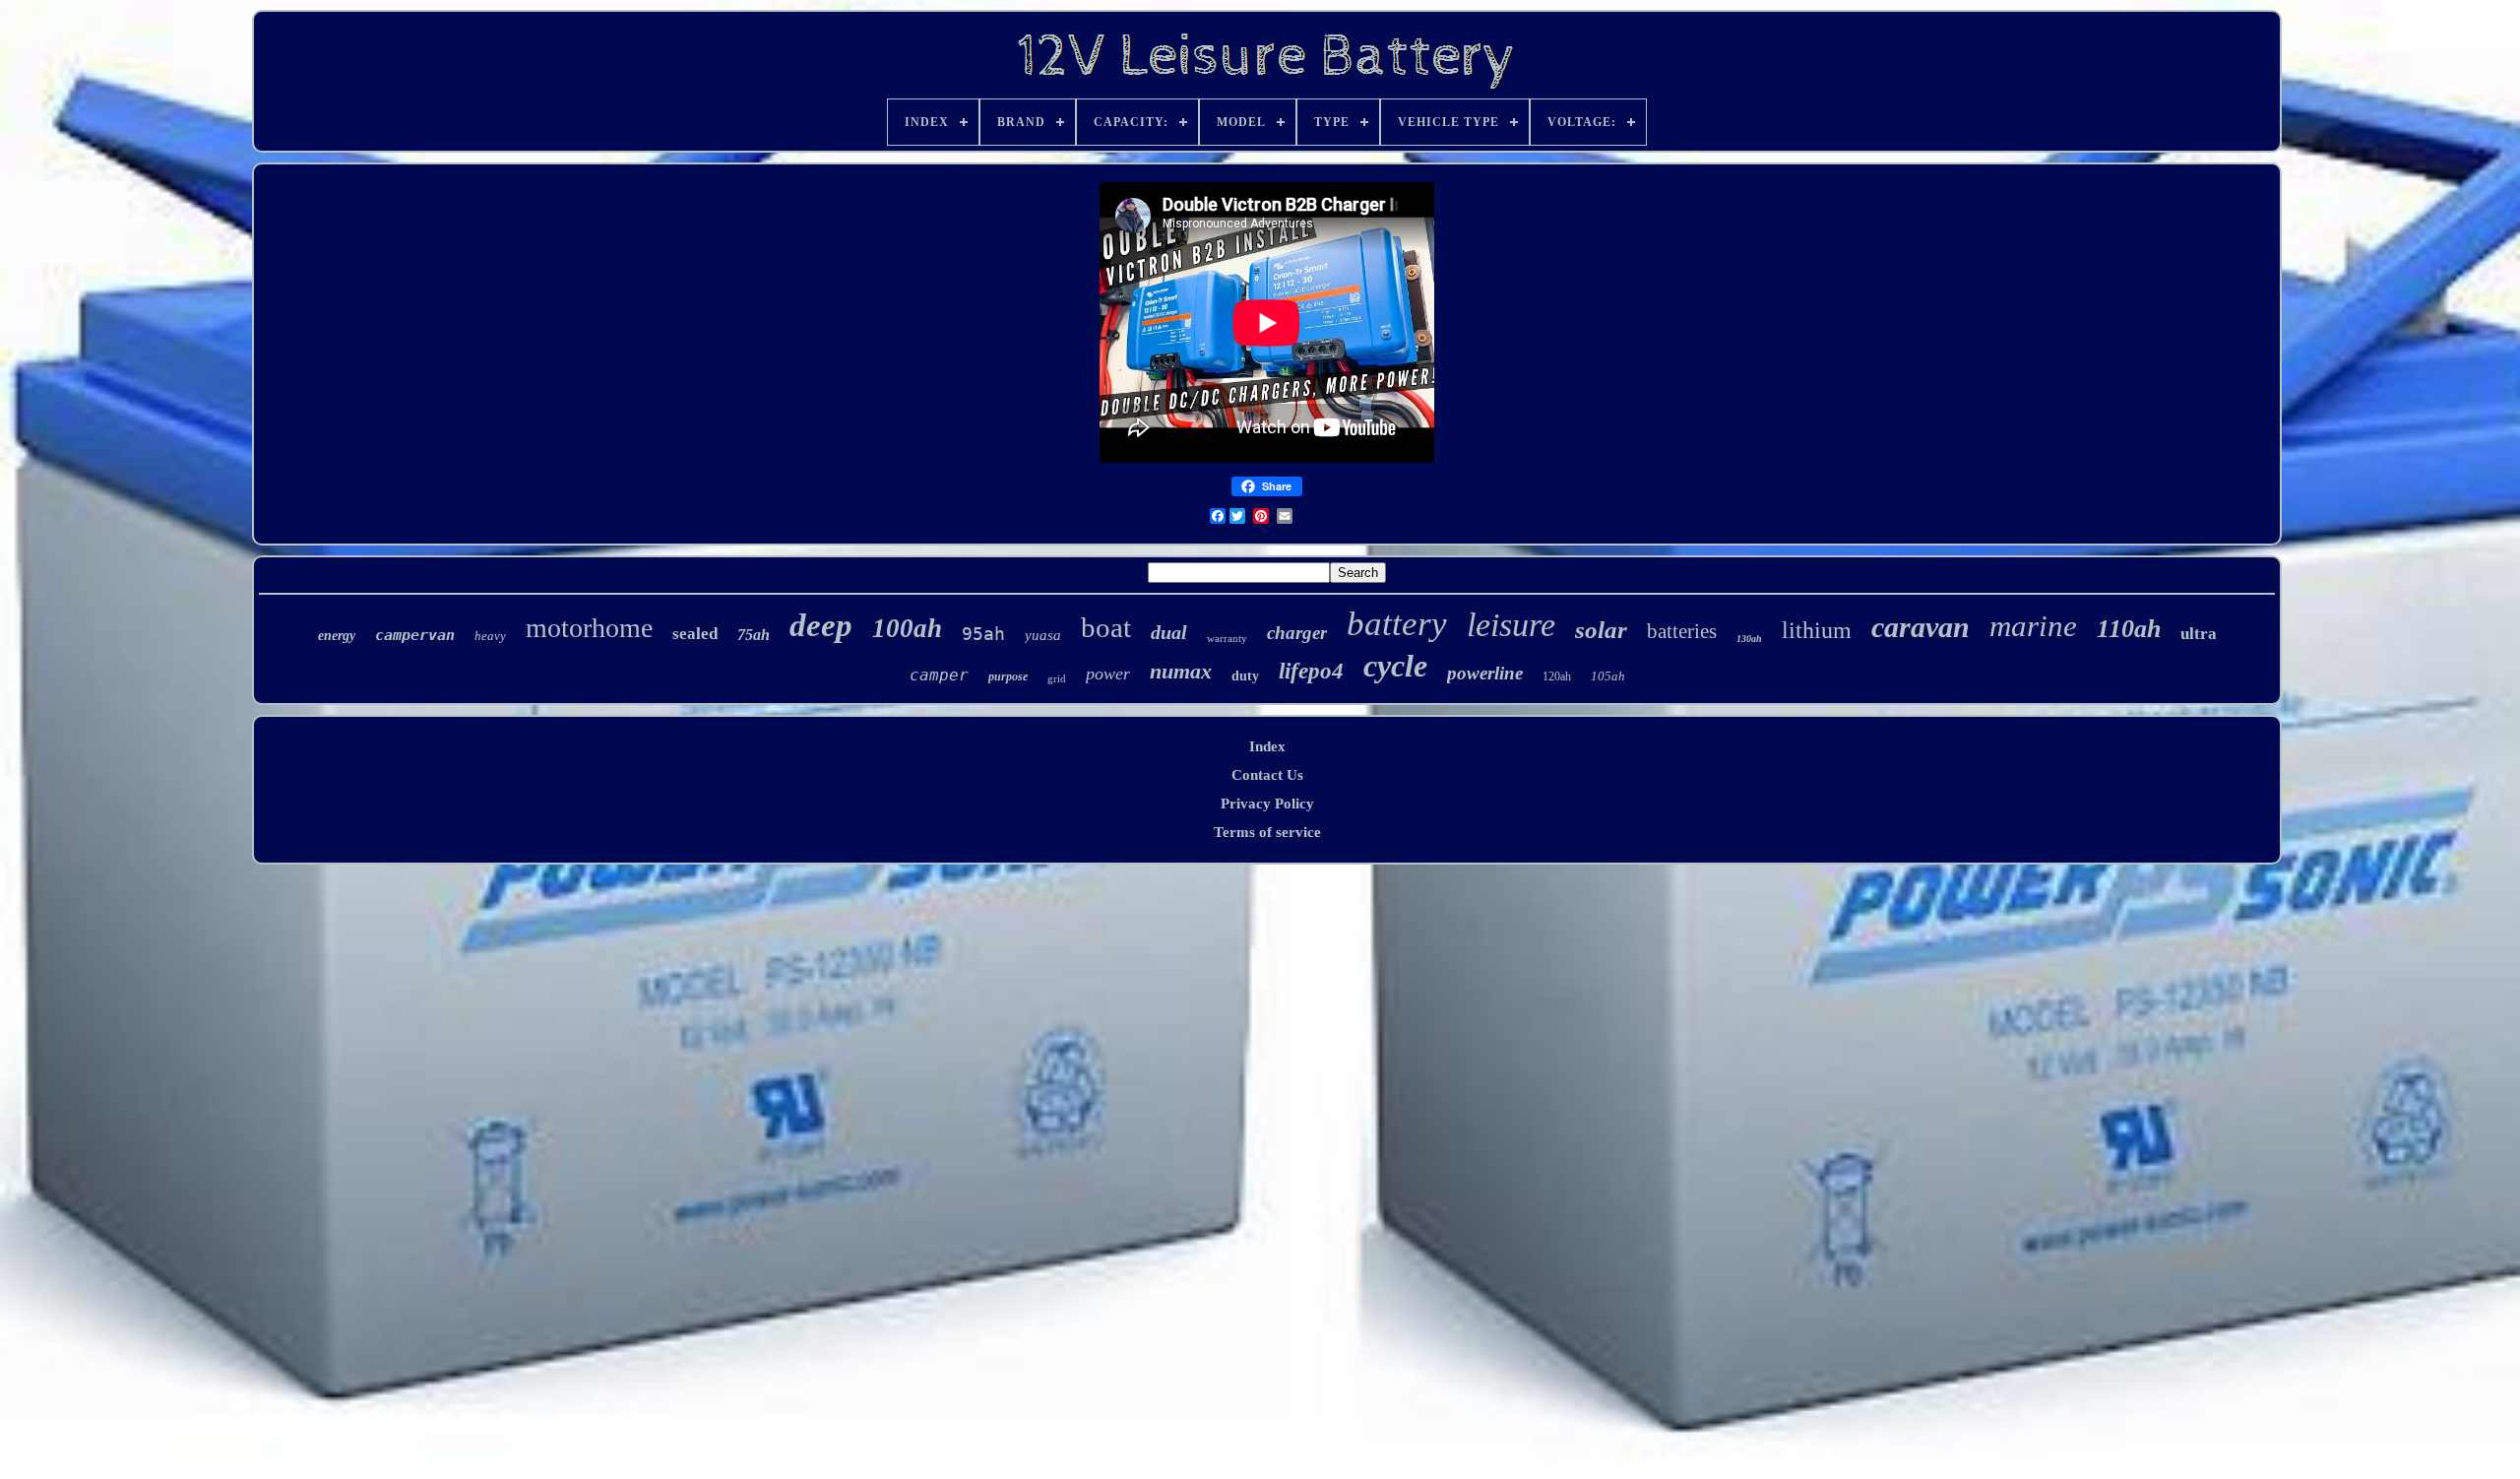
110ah (2129, 629)
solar (1601, 630)
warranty (1227, 638)
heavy (490, 636)
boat (1106, 627)
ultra (2199, 634)
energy (337, 636)
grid (1057, 678)
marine (2033, 626)
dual (1169, 632)
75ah (754, 635)
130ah (1749, 639)
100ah (907, 628)
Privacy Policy (1267, 804)
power (1108, 674)
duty (1245, 676)
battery (1397, 624)
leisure (1511, 625)
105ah (1608, 676)
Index (1267, 746)
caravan (1921, 627)
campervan (415, 635)
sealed (695, 634)
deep (821, 625)
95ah (983, 634)
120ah (1557, 676)
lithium (1817, 630)
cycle (1395, 666)
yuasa (1043, 635)
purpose (1008, 676)
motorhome (589, 628)
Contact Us (1267, 775)
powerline (1485, 673)
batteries (1682, 631)
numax (1181, 671)
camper (939, 675)
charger (1297, 633)
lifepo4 (1311, 671)
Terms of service (1267, 832)
